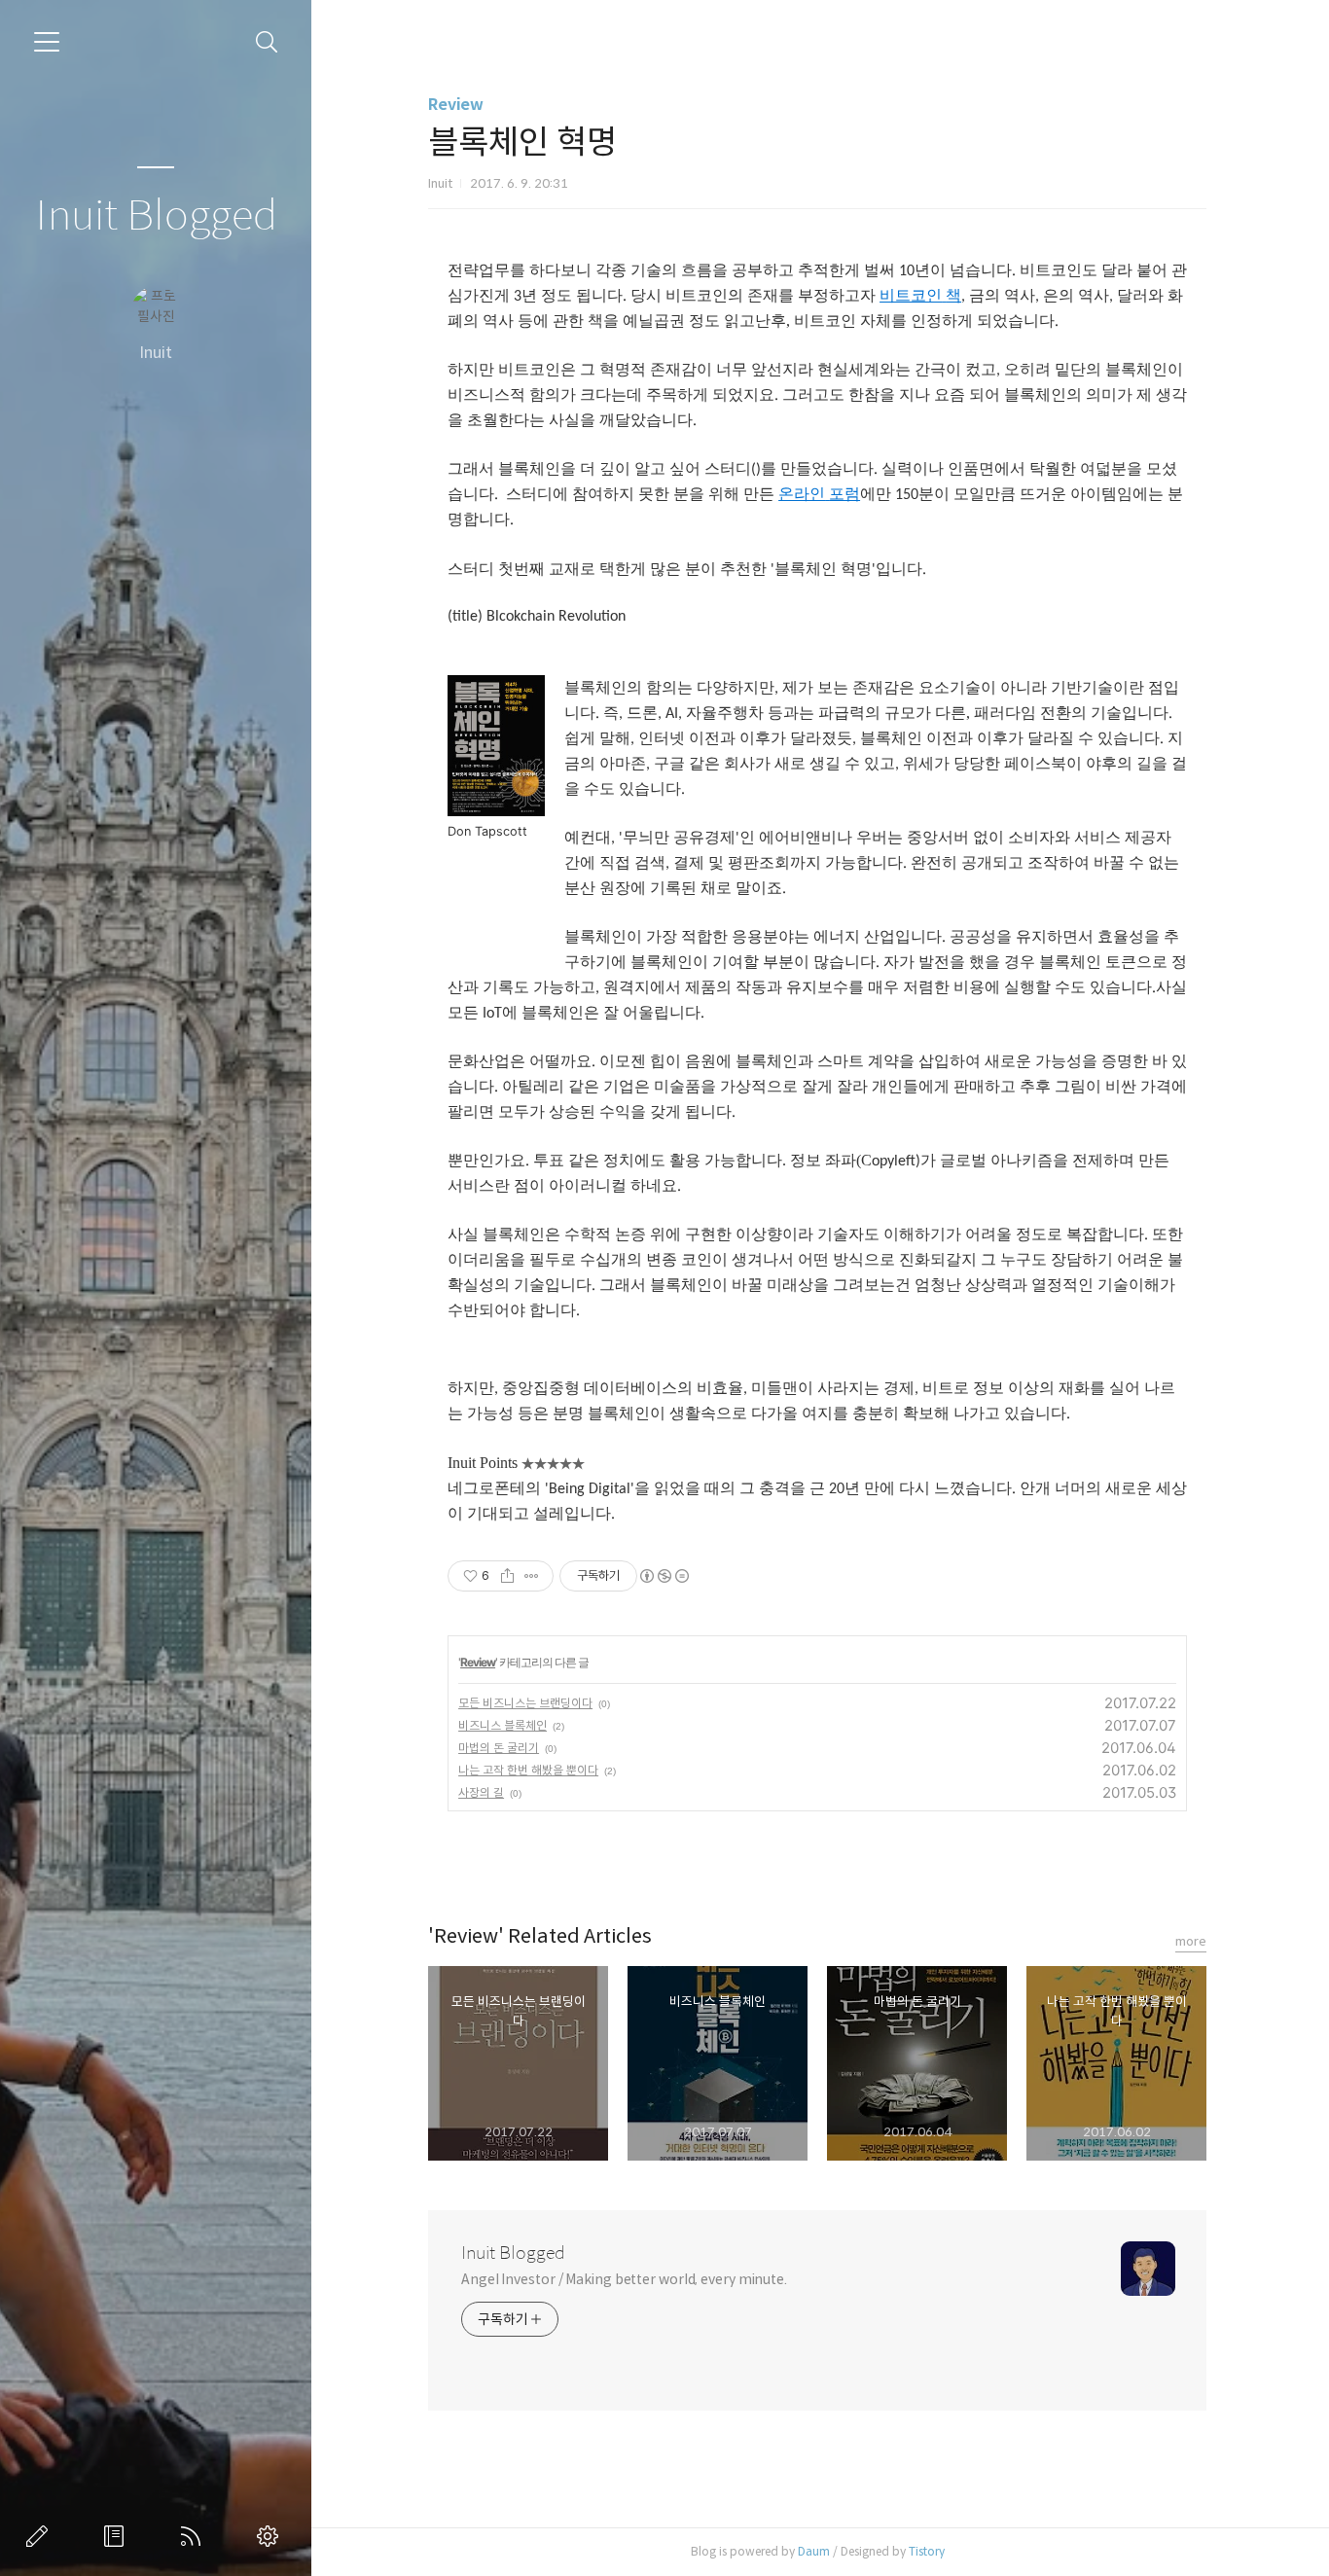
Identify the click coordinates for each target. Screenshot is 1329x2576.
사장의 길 (481, 1792)
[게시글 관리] (532, 1576)
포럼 (844, 494)
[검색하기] (267, 42)
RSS (195, 2536)
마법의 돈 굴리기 (499, 1748)
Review (456, 105)
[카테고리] (47, 42)
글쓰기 (41, 2536)
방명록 (118, 2536)
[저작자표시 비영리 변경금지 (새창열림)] (664, 1576)
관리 (271, 2536)
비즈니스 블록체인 (503, 1725)
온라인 (802, 494)
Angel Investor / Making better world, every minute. (624, 2279)
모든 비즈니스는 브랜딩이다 (525, 1703)
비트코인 (911, 295)
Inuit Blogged (156, 216)
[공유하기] (507, 1576)
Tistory (927, 2551)
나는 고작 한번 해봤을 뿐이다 (528, 1770)
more (1191, 1941)
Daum (814, 2551)
